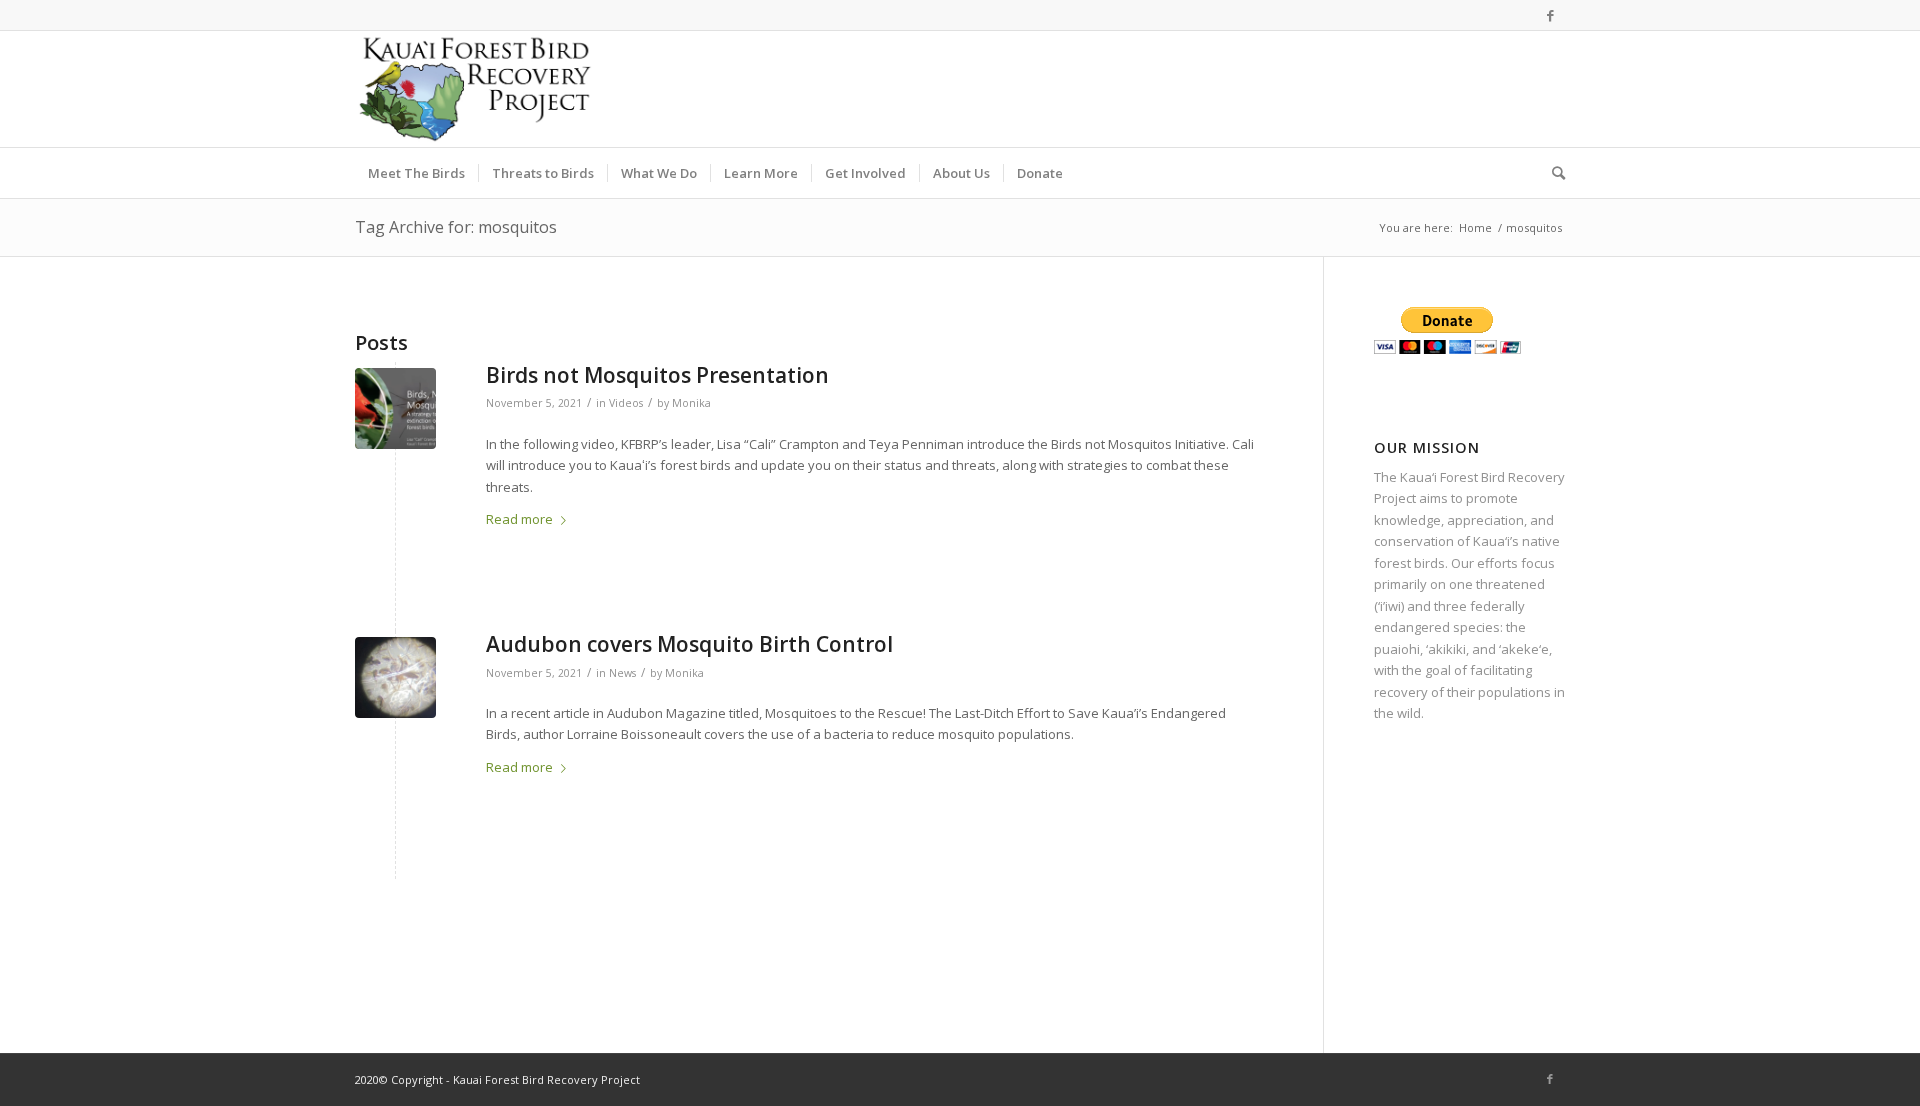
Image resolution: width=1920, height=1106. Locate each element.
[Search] (1552, 173)
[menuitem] (416, 173)
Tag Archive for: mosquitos (456, 227)
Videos (626, 403)
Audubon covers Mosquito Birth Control (689, 644)
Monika (691, 403)
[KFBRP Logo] (474, 89)
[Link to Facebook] (1550, 15)
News (622, 673)
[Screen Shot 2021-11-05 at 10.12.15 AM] (395, 408)
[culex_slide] (395, 677)
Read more (519, 519)
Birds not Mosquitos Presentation (657, 375)
